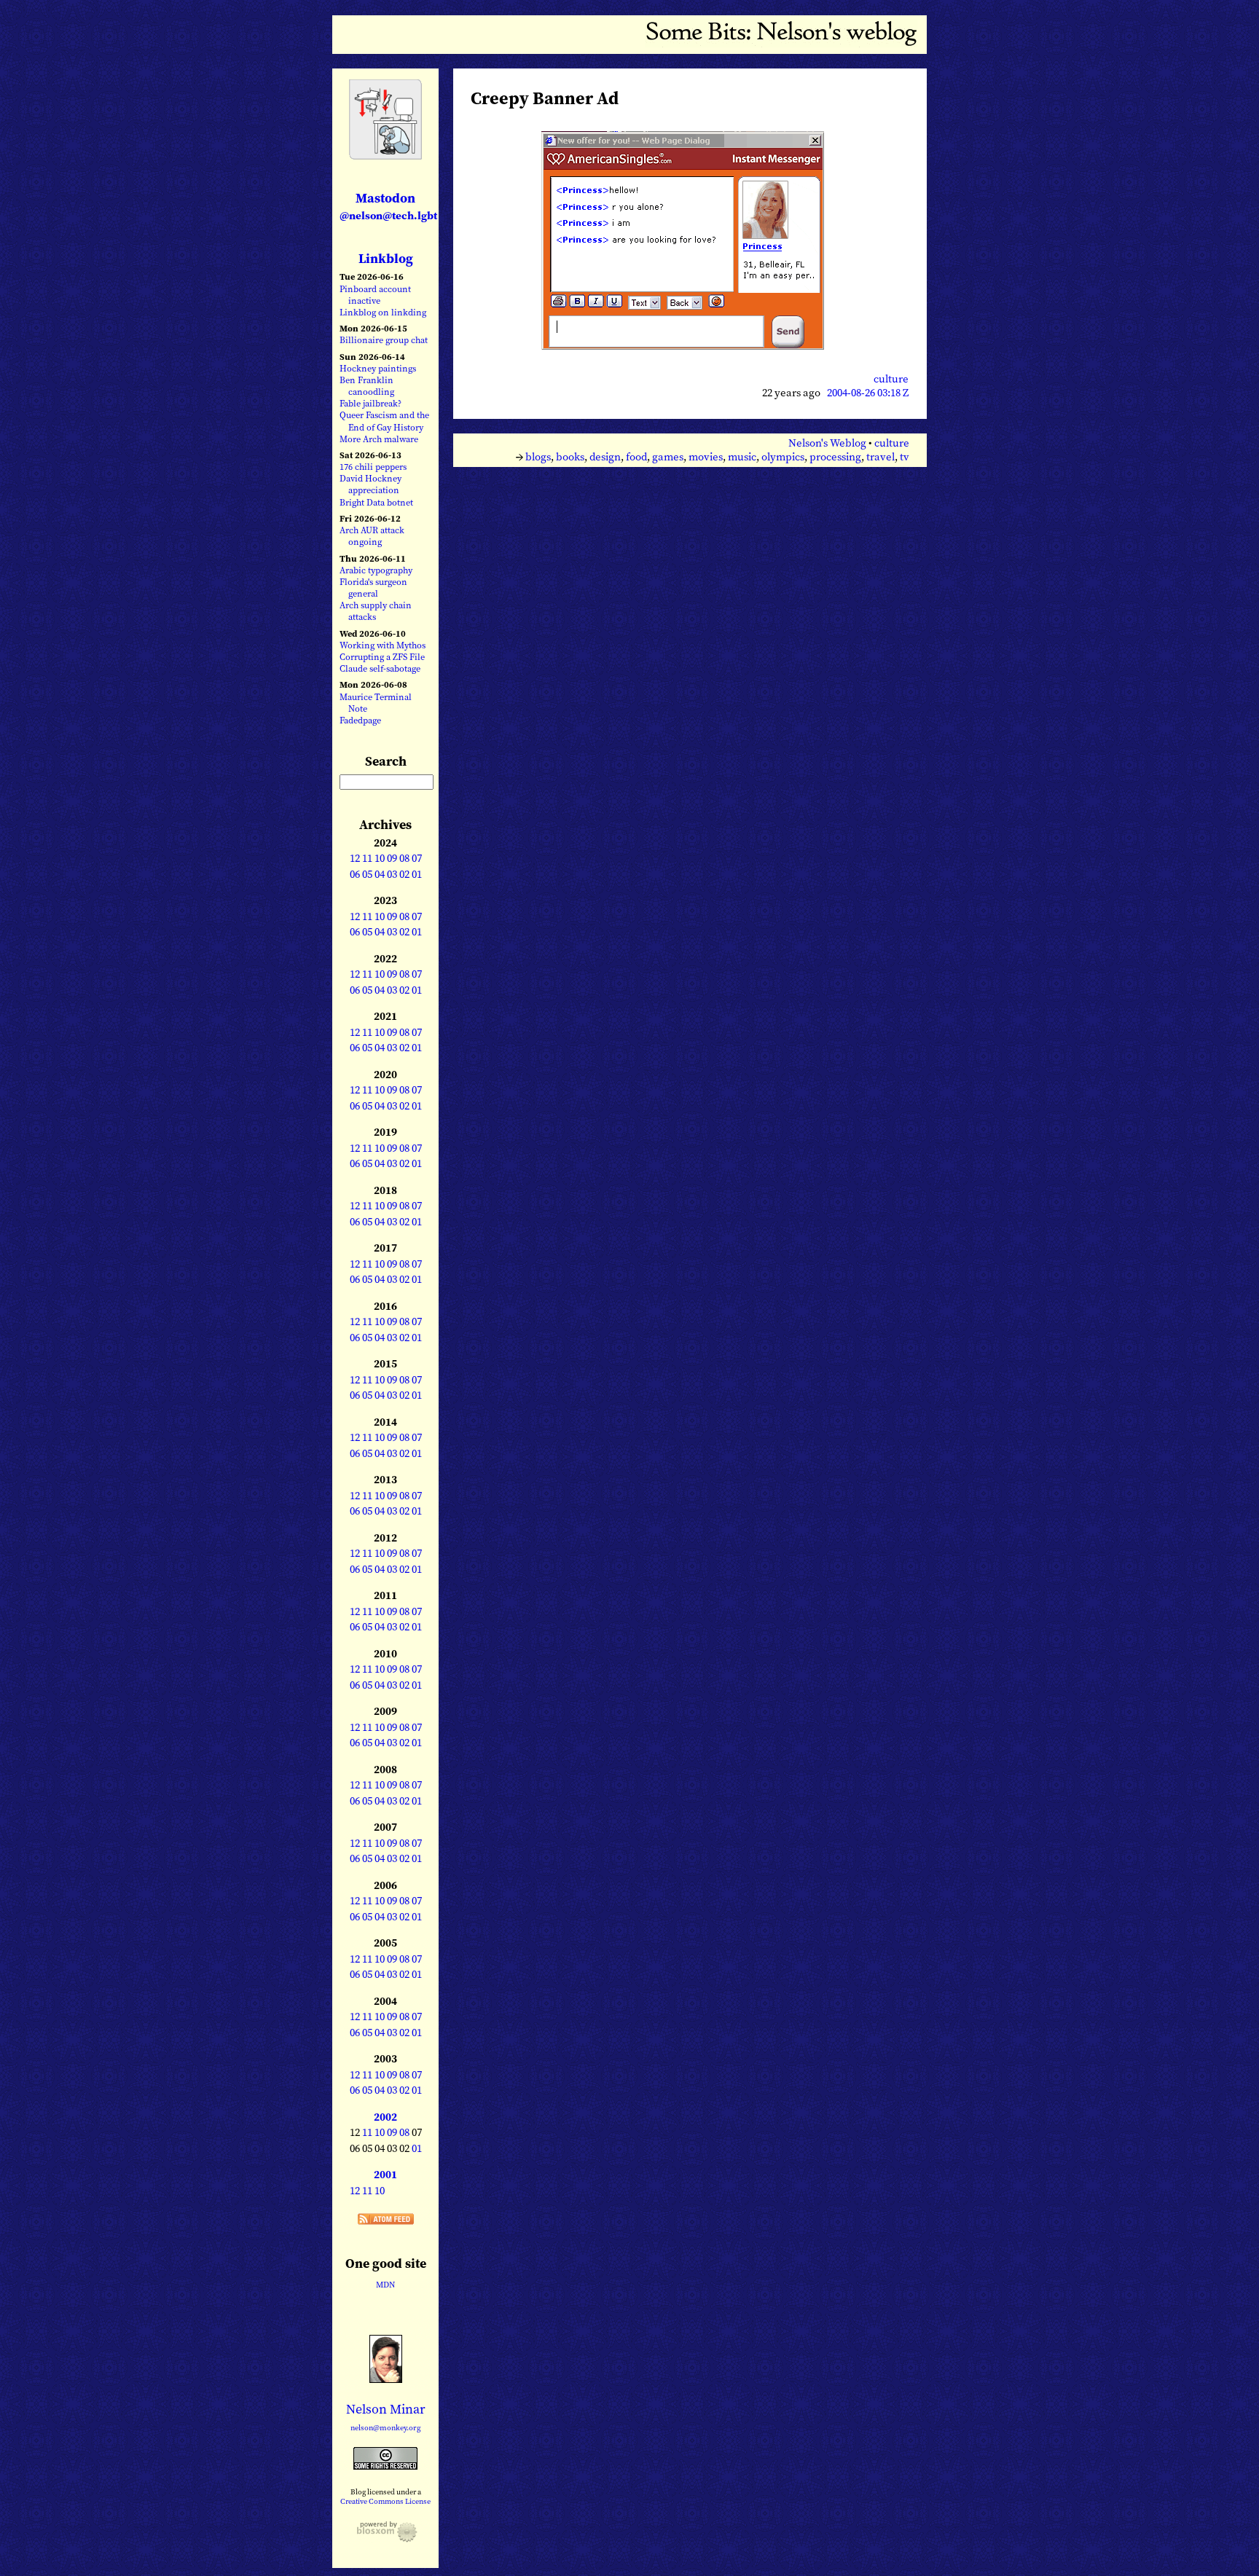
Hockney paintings (378, 368)
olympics (783, 457)
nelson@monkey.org (386, 2428)
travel (880, 457)
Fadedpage (360, 720)
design (605, 457)
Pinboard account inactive (375, 295)
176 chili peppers (373, 467)
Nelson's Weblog (827, 443)
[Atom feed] (386, 2220)
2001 (385, 2175)
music (742, 457)
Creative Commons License (385, 2501)
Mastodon (388, 206)
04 (380, 874)
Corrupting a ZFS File (382, 657)
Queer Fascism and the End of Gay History (384, 421)
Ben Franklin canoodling (367, 386)
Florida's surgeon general (373, 588)
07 (417, 858)
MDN (385, 2285)
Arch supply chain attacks (376, 611)
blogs (538, 457)
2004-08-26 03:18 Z (868, 393)
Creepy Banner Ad (545, 98)
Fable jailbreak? (370, 403)
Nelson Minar (386, 2409)
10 (380, 858)
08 (404, 858)
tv (905, 457)
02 (404, 874)
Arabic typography (376, 570)
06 (355, 874)
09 (392, 858)
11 (367, 858)
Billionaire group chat (384, 340)
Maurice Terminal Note (376, 703)
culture (891, 379)
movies (706, 457)
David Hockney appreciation (370, 484)
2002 (385, 2117)
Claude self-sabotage (380, 668)
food (636, 457)
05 (367, 874)
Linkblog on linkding (383, 312)
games (668, 457)
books (570, 457)
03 (392, 874)
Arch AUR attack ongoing (372, 536)
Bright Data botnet (376, 502)
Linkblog (386, 258)
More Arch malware (379, 439)
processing (835, 457)
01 (417, 874)
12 (355, 858)
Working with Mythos (383, 645)
